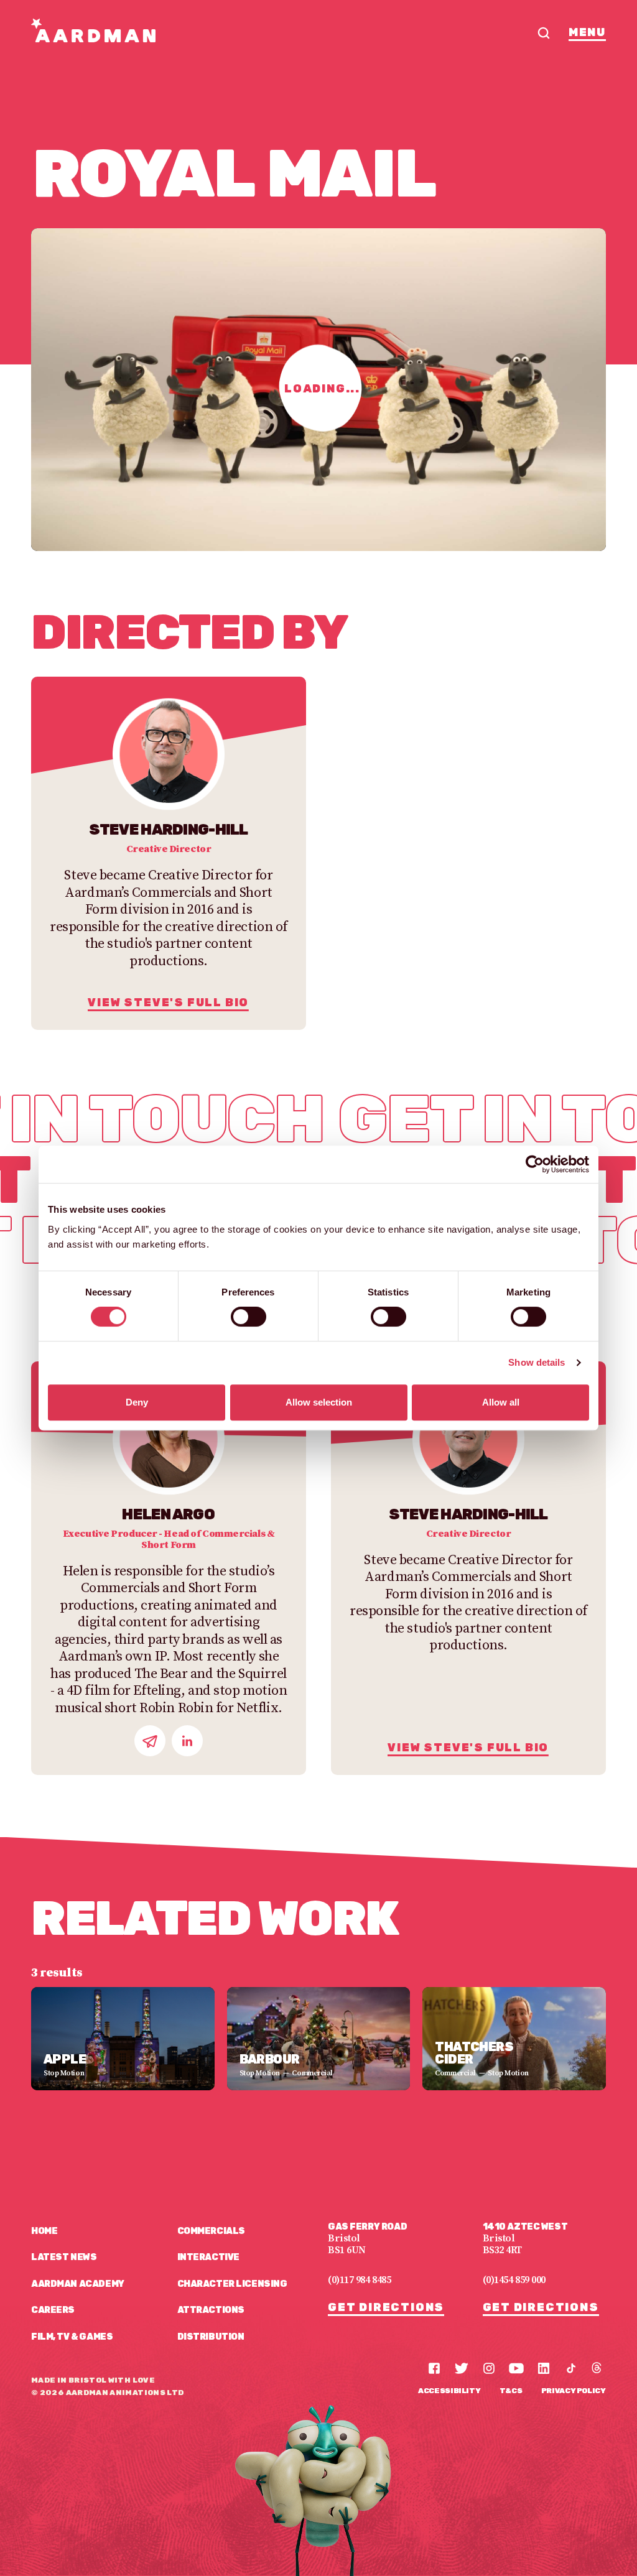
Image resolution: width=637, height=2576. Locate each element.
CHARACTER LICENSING (232, 2284)
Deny (137, 1402)
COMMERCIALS (211, 2231)
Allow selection (319, 1402)
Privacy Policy (574, 2391)
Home (44, 2231)
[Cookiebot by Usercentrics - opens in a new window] (535, 1164)
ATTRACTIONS (211, 2310)
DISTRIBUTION (211, 2337)
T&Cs (511, 2391)
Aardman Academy (78, 2284)
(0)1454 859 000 (514, 2280)
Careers (53, 2310)
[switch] (249, 1317)
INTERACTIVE (208, 2257)
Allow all (501, 1402)
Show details (537, 1362)
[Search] (544, 33)
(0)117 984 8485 (359, 2280)
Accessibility (449, 2391)
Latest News (64, 2257)
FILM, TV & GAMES (72, 2337)
